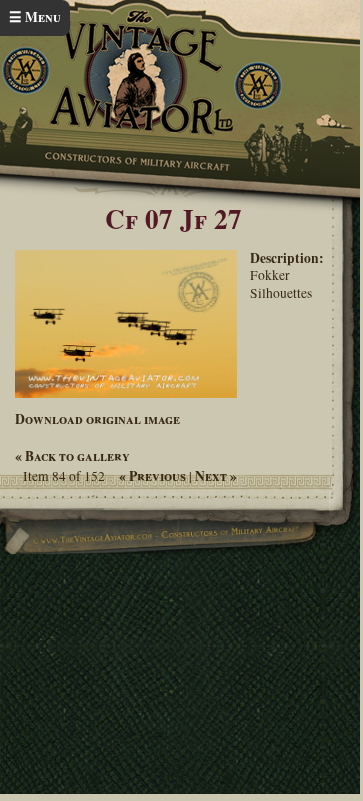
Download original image (97, 419)
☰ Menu (35, 17)
